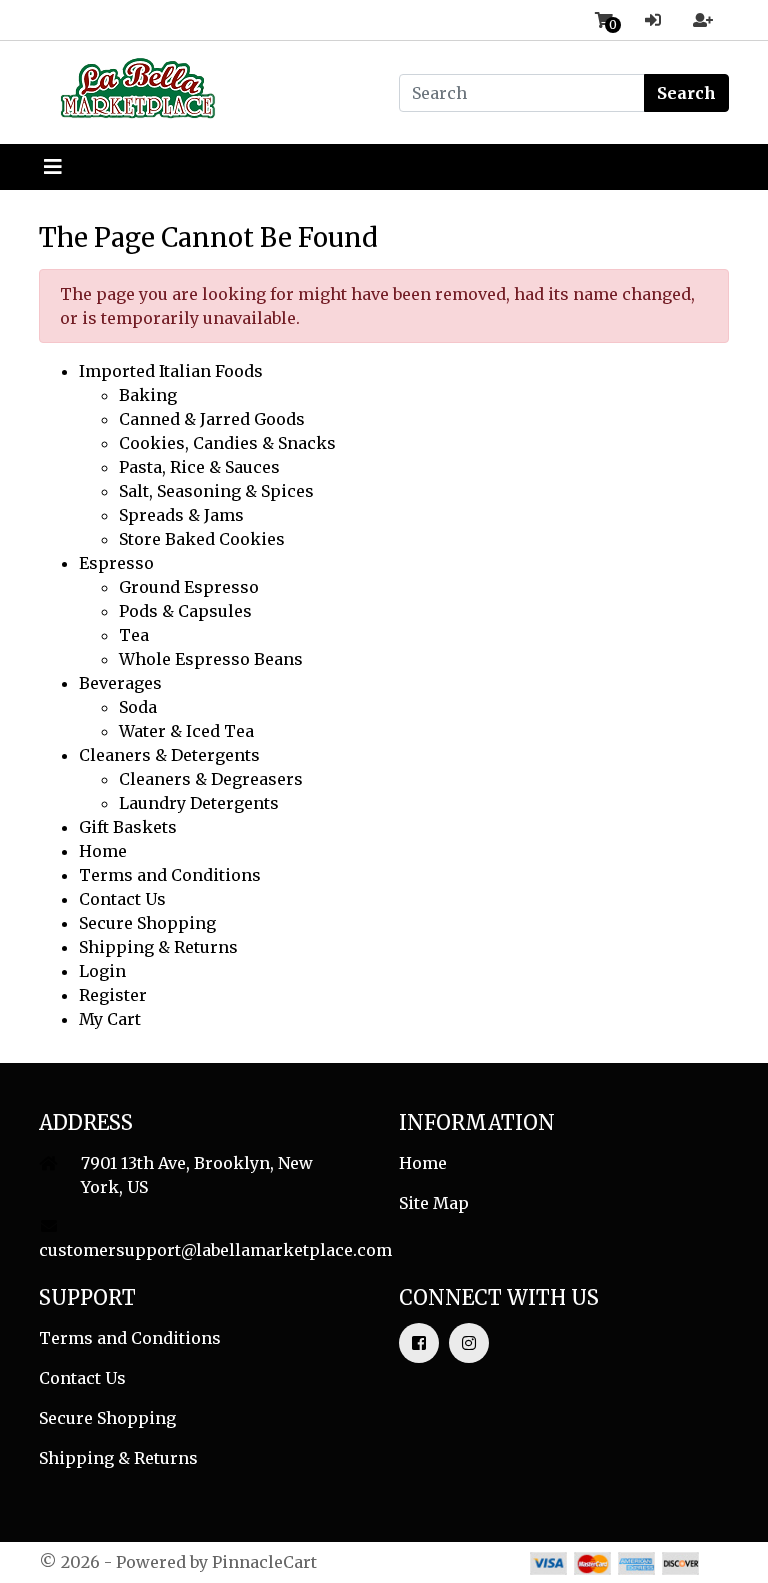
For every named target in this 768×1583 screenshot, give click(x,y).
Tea (134, 635)
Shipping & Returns (158, 947)
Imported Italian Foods (171, 371)
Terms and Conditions (170, 875)
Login (102, 971)
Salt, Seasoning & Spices (216, 491)
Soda (138, 707)
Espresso (116, 563)
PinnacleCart (264, 1562)
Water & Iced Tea (186, 731)
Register (113, 995)
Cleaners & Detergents (169, 755)
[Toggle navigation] (53, 167)
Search (686, 93)
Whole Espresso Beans (211, 659)
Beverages (120, 683)
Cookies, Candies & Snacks (227, 443)
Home (103, 851)
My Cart (110, 1019)
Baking (148, 395)
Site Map (434, 1203)
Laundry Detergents (199, 803)
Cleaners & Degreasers (211, 779)
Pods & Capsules (185, 611)
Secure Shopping (147, 923)
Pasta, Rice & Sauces (199, 467)
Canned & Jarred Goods (212, 419)
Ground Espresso (189, 587)
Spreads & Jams (181, 515)
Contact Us (122, 899)
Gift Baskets (128, 827)
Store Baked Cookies (202, 539)
